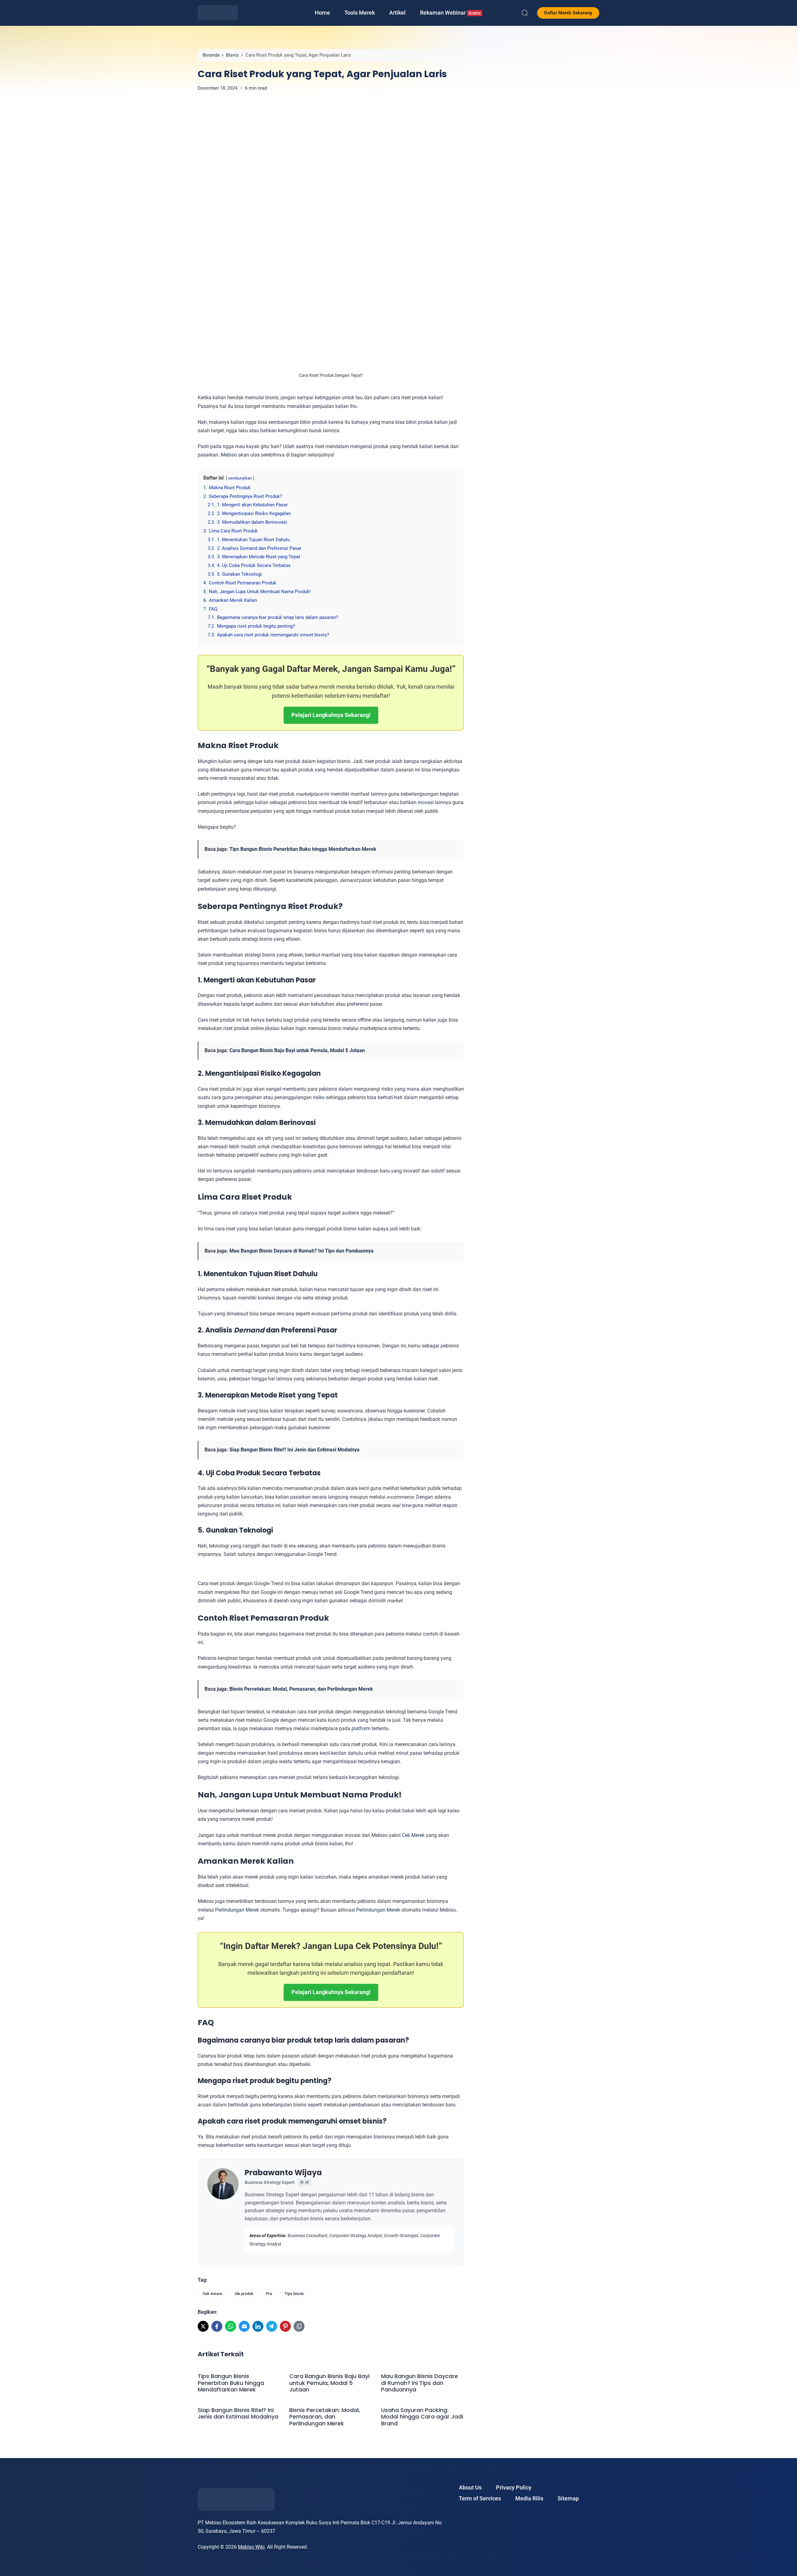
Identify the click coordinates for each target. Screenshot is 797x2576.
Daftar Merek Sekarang (568, 13)
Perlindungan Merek (237, 1910)
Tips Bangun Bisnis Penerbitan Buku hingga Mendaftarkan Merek (303, 849)
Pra (269, 2294)
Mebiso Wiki (251, 2547)
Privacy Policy (514, 2487)
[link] (203, 2326)
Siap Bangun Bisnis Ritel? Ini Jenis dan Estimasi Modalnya (295, 1450)
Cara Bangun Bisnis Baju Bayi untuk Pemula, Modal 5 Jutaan (297, 1050)
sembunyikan (240, 478)
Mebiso (229, 455)
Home (322, 13)
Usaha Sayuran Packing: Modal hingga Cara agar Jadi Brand (422, 2417)
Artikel (397, 13)
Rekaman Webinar (450, 13)
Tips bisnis (294, 2294)
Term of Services (480, 2498)
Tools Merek (360, 13)
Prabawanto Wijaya (283, 2173)
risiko (319, 1097)
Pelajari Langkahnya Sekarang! (331, 715)
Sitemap (568, 2498)
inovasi (426, 802)
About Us (470, 2487)
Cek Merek (413, 1835)
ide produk (244, 2294)
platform (361, 1728)
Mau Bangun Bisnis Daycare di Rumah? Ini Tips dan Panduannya (302, 1251)
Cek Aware (212, 2294)
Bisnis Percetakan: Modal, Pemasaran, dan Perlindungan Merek (301, 1689)
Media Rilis (529, 2498)
